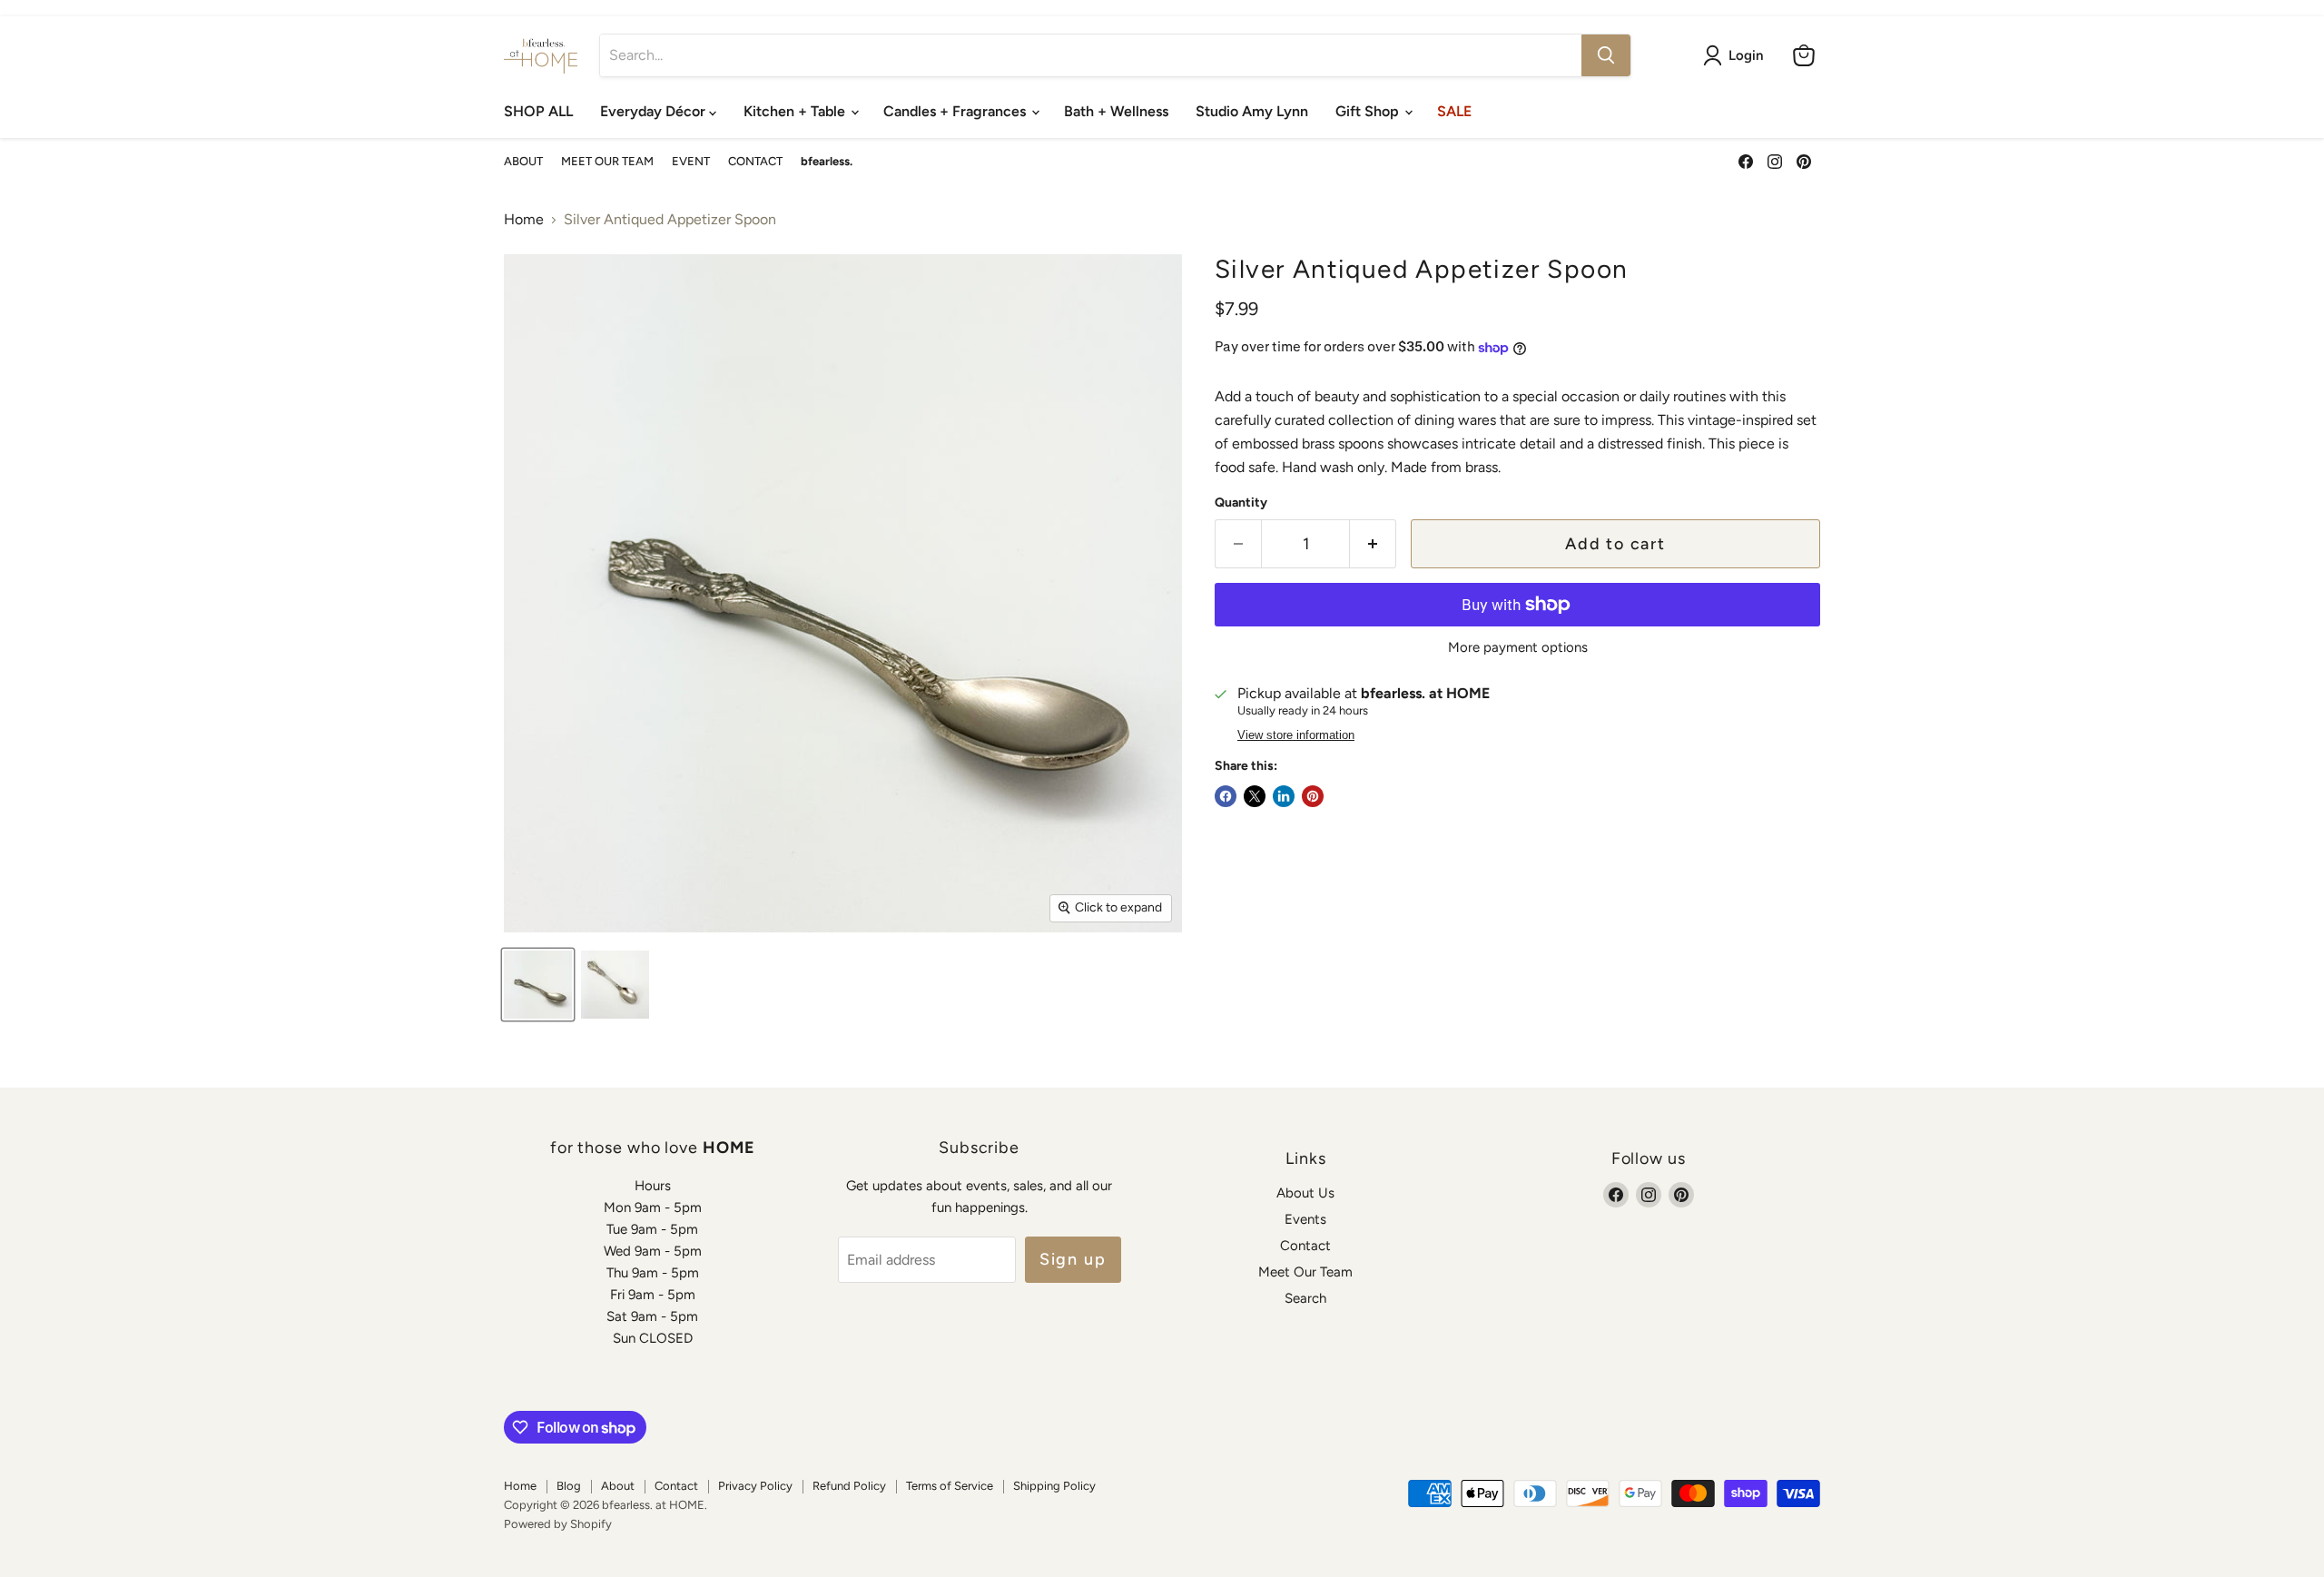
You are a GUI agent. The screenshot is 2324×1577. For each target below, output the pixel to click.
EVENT (691, 162)
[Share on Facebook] (1226, 796)
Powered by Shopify (558, 1524)
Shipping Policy (1054, 1486)
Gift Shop (1369, 111)
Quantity (1241, 503)
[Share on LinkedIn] (1284, 796)
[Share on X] (1255, 796)
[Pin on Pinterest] (1313, 796)
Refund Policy (849, 1486)
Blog (569, 1486)
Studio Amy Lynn (1252, 111)
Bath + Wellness (1116, 111)
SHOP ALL (538, 111)
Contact (1305, 1246)
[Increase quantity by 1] (1373, 544)
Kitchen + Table (796, 111)
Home (524, 220)
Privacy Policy (755, 1486)
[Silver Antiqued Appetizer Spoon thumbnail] (538, 985)
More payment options (1518, 648)
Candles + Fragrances (956, 111)
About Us (1305, 1193)
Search (1305, 1298)
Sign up (1073, 1259)
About (618, 1486)
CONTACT (755, 162)
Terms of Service (950, 1486)
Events (1305, 1219)
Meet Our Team (1305, 1272)
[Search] (1606, 55)
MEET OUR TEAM (607, 162)
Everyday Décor (655, 111)
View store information (1296, 735)
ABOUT (523, 162)
